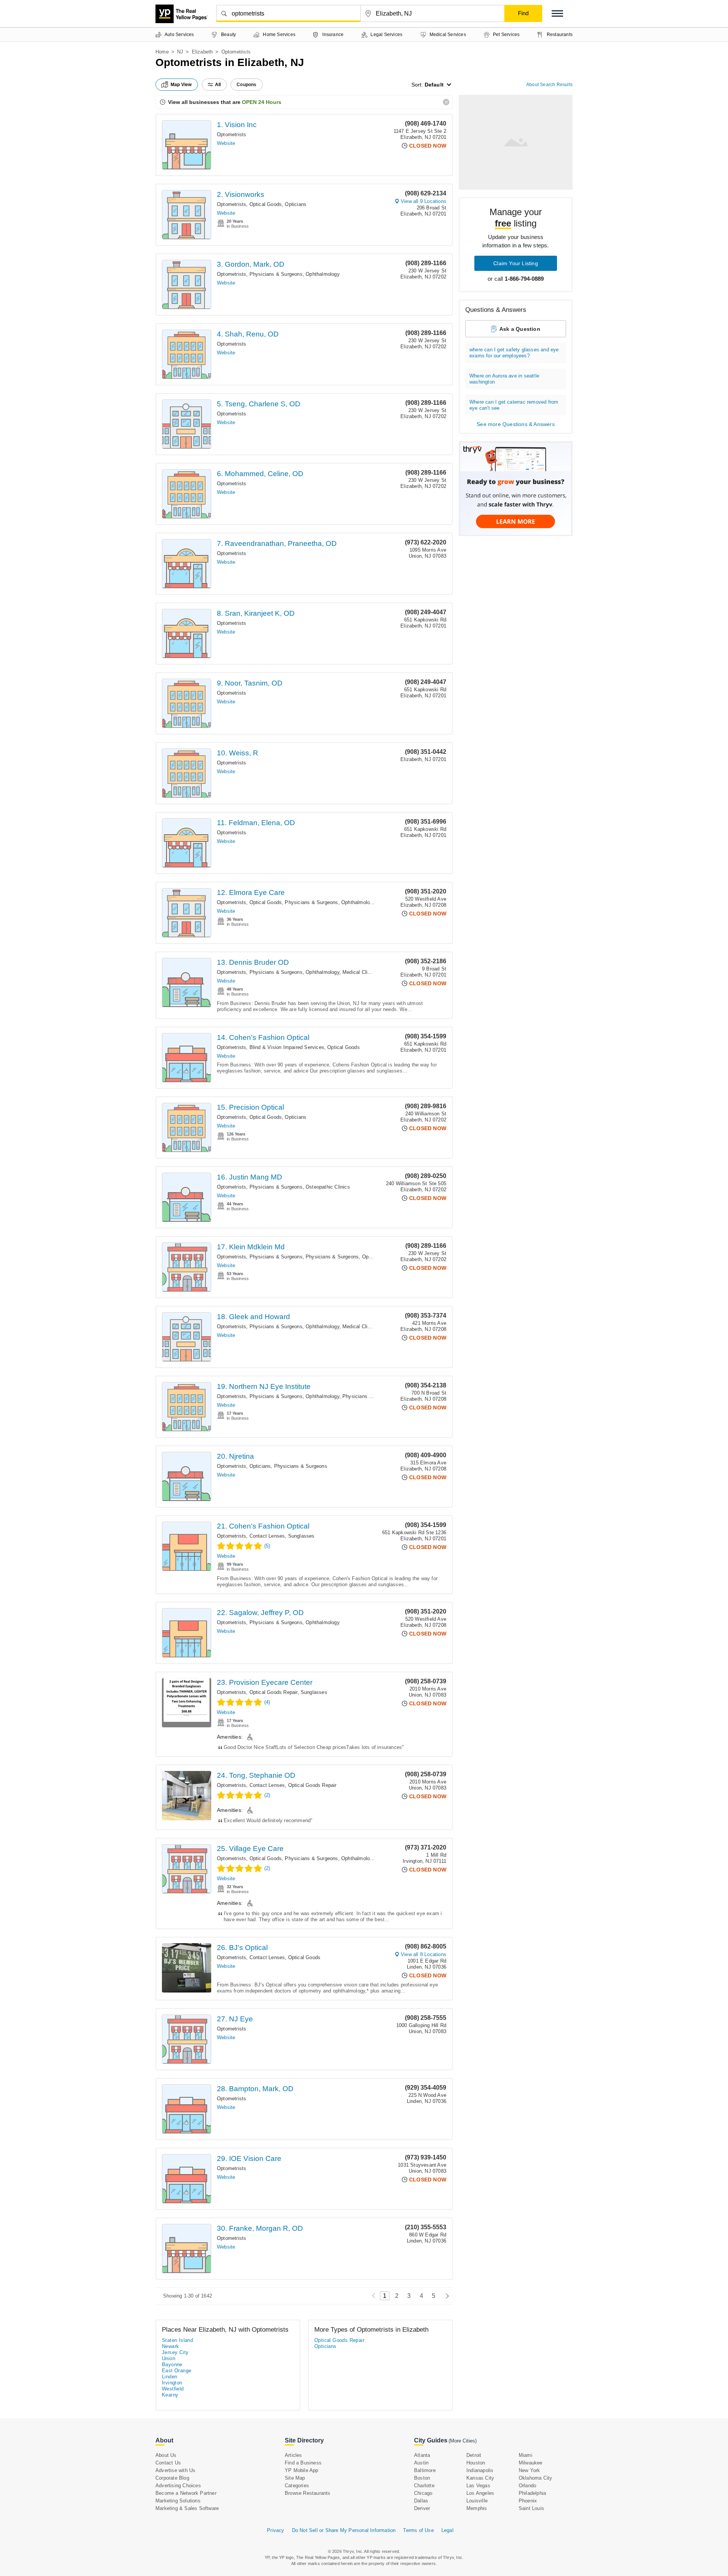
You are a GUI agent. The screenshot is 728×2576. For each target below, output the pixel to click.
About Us (166, 2455)
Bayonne (172, 2364)
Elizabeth (202, 52)
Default (434, 85)
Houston (476, 2463)
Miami (526, 2455)
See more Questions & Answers (516, 424)
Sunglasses (301, 1536)
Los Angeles (480, 2493)
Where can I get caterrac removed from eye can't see (514, 405)
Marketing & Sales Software (187, 2508)
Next (445, 2296)
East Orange (177, 2371)
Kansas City (480, 2478)
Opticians (296, 204)
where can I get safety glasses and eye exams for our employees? (514, 353)
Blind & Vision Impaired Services (287, 1047)
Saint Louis (531, 2508)
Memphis (477, 2508)
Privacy (275, 2530)
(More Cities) (463, 2441)
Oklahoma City (536, 2478)
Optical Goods (266, 204)
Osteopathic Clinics (328, 1187)
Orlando (527, 2486)
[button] (557, 13)
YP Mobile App (302, 2470)
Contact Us (168, 2463)
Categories (297, 2486)
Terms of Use (418, 2530)
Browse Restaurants (308, 2493)
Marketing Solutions (178, 2501)
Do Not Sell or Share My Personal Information (344, 2530)
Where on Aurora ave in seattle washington (504, 379)
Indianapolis (480, 2470)
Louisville (477, 2501)
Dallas (421, 2501)
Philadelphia (532, 2493)
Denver (422, 2508)
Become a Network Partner (186, 2493)
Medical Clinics (360, 972)
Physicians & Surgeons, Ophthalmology (295, 274)
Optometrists (231, 134)
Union (169, 2358)
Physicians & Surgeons (276, 1187)
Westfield (173, 2389)
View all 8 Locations (424, 1954)
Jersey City (175, 2352)
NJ (180, 52)
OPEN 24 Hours (262, 102)
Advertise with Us (175, 2470)
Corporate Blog (172, 2478)
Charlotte (424, 2486)
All (218, 85)
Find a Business (303, 2463)
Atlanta (422, 2455)
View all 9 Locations (424, 201)
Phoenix (528, 2501)
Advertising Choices (178, 2486)
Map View (181, 85)
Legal (447, 2530)
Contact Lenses (267, 1536)
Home (162, 52)
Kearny (170, 2395)
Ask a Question (520, 329)
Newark (170, 2346)
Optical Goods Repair (274, 1692)
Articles (293, 2455)
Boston (422, 2478)
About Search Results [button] (549, 85)
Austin (421, 2463)
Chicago (423, 2493)
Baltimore (425, 2470)
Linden (169, 2377)
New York (530, 2470)
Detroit (474, 2455)
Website (226, 143)
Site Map (295, 2478)
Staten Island (177, 2340)
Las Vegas (478, 2486)
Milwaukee (531, 2463)
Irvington (172, 2383)
